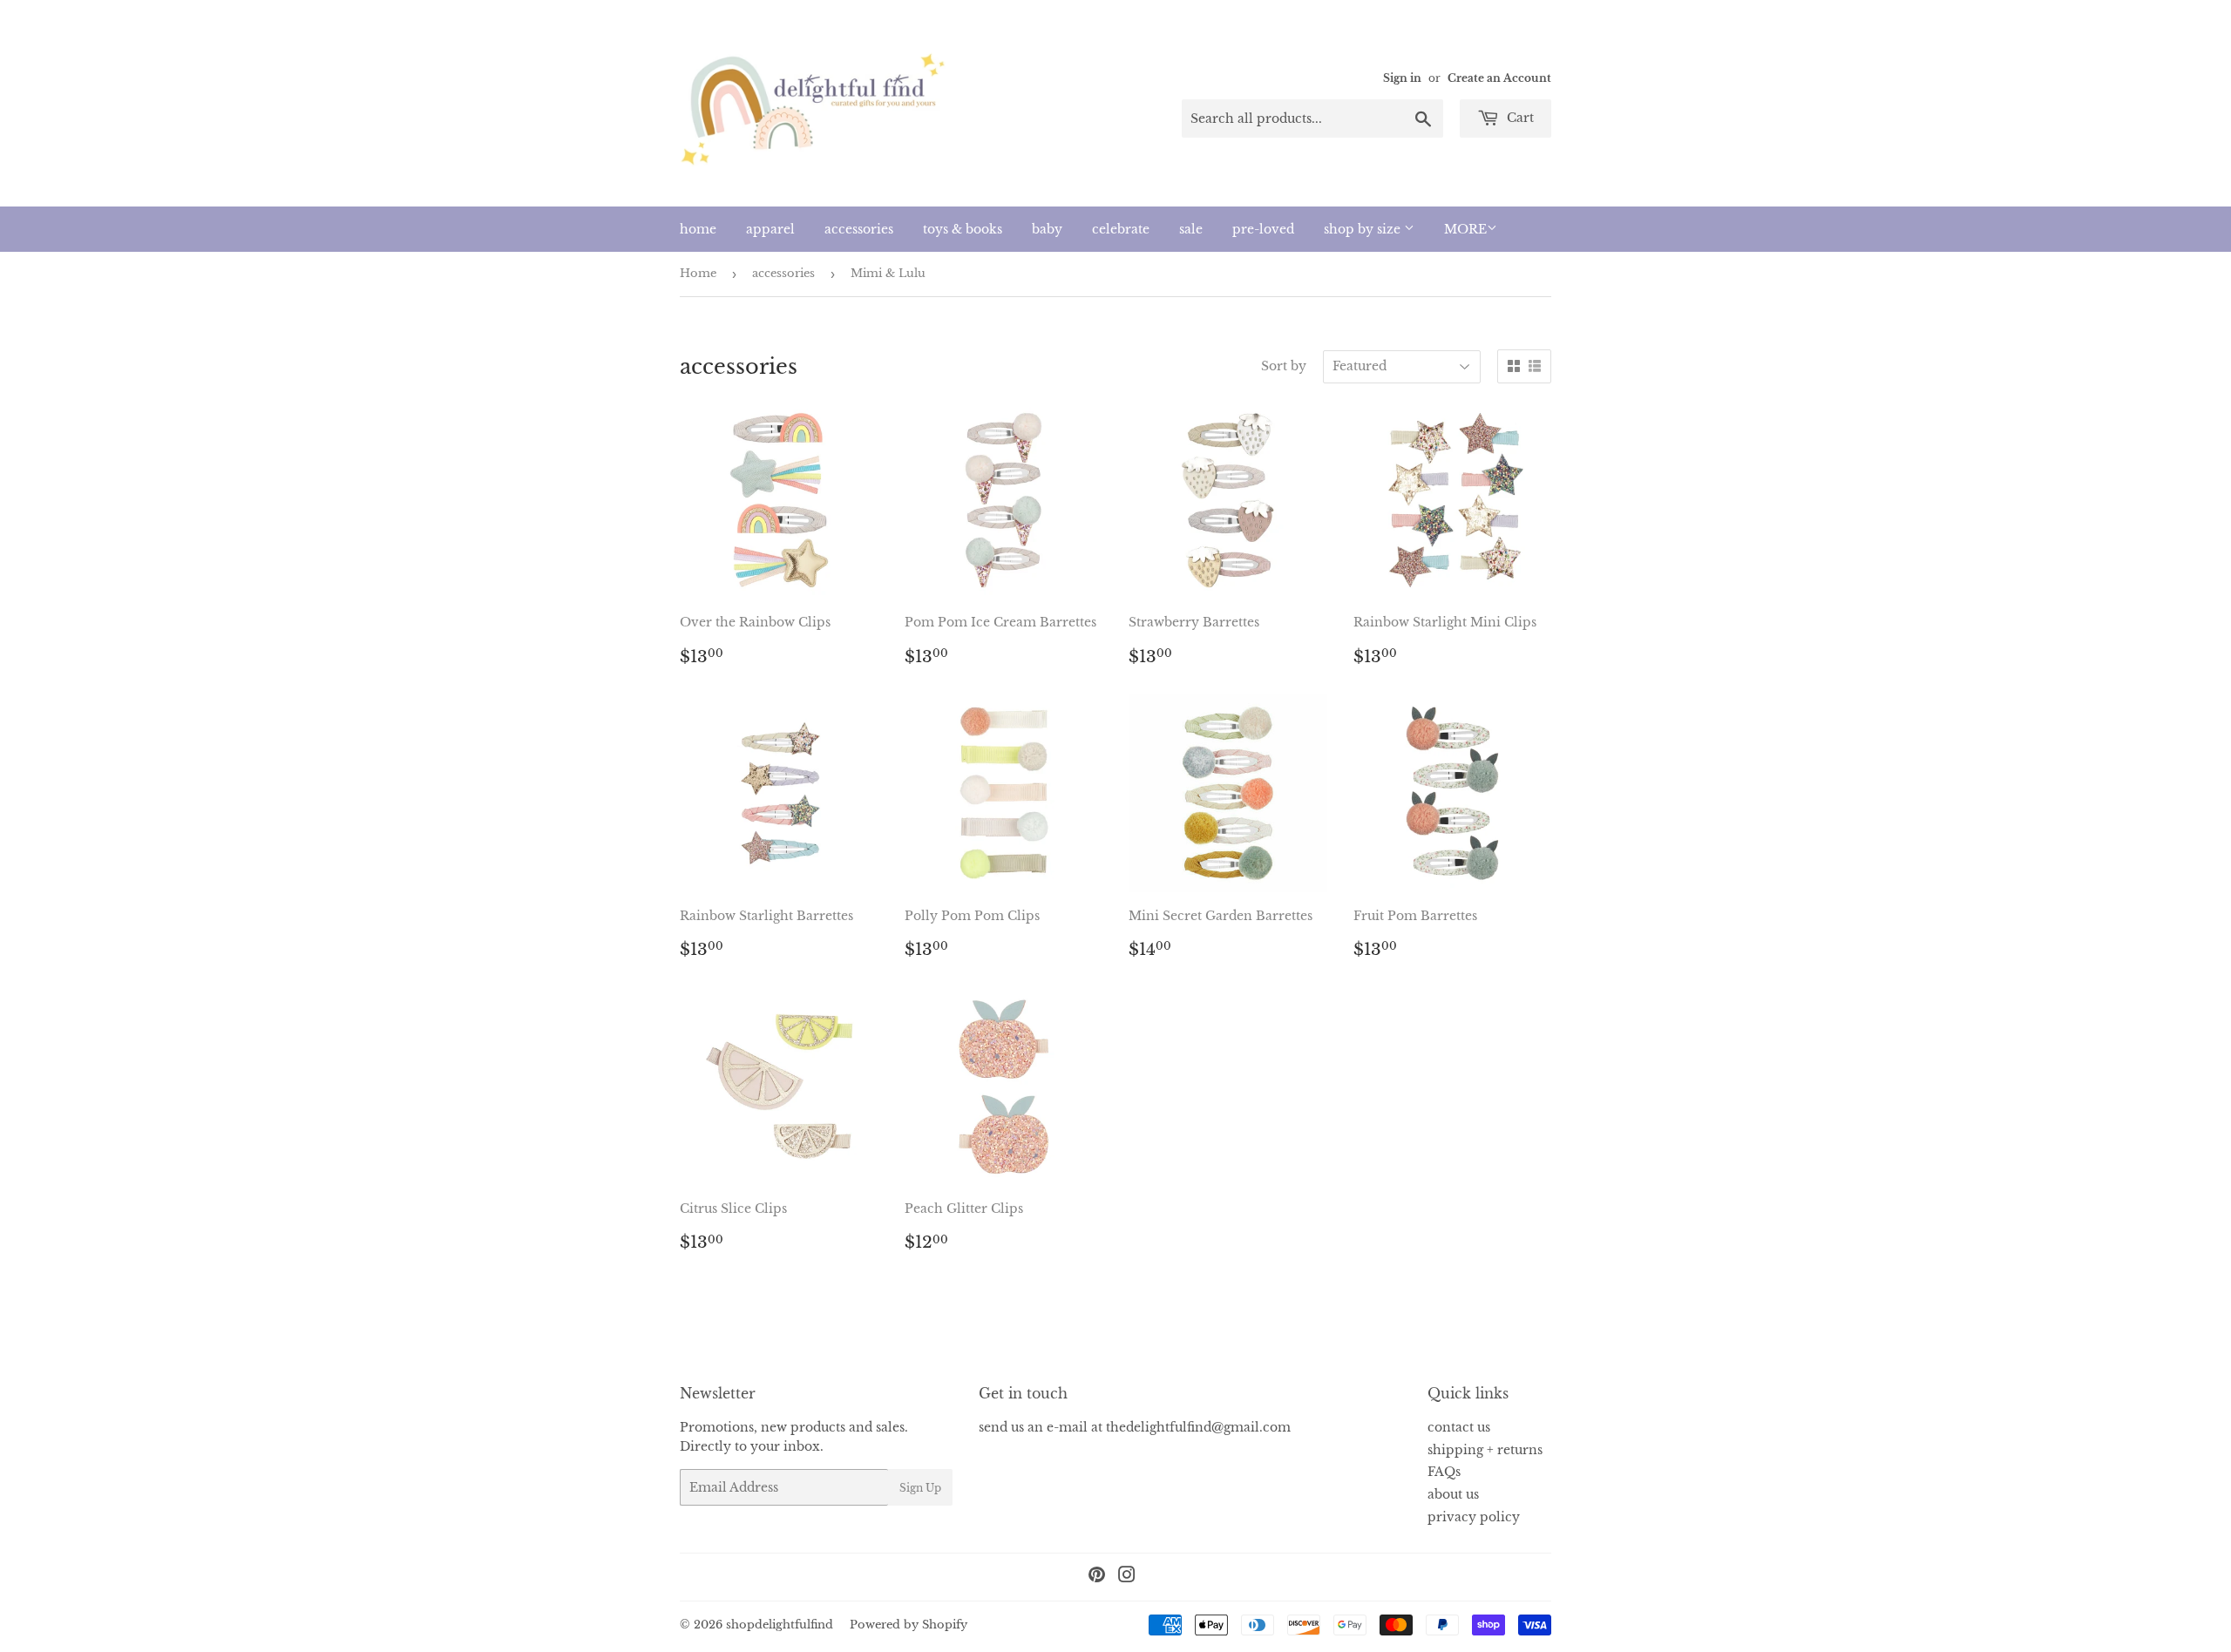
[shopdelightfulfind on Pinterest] (1097, 1577)
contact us (1459, 1427)
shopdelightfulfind (780, 1625)
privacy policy (1474, 1517)
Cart (1519, 118)
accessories (859, 229)
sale (1191, 229)
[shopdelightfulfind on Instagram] (1127, 1577)
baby (1047, 229)
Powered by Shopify (909, 1625)
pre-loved (1263, 229)
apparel (770, 229)
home (698, 229)
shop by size (1364, 229)
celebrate (1121, 229)
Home (698, 273)
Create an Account (1499, 78)
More (1465, 229)
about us (1453, 1494)
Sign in (1402, 78)
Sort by (1284, 366)
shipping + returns (1485, 1450)
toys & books (963, 229)
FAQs (1444, 1472)
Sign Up (920, 1488)
